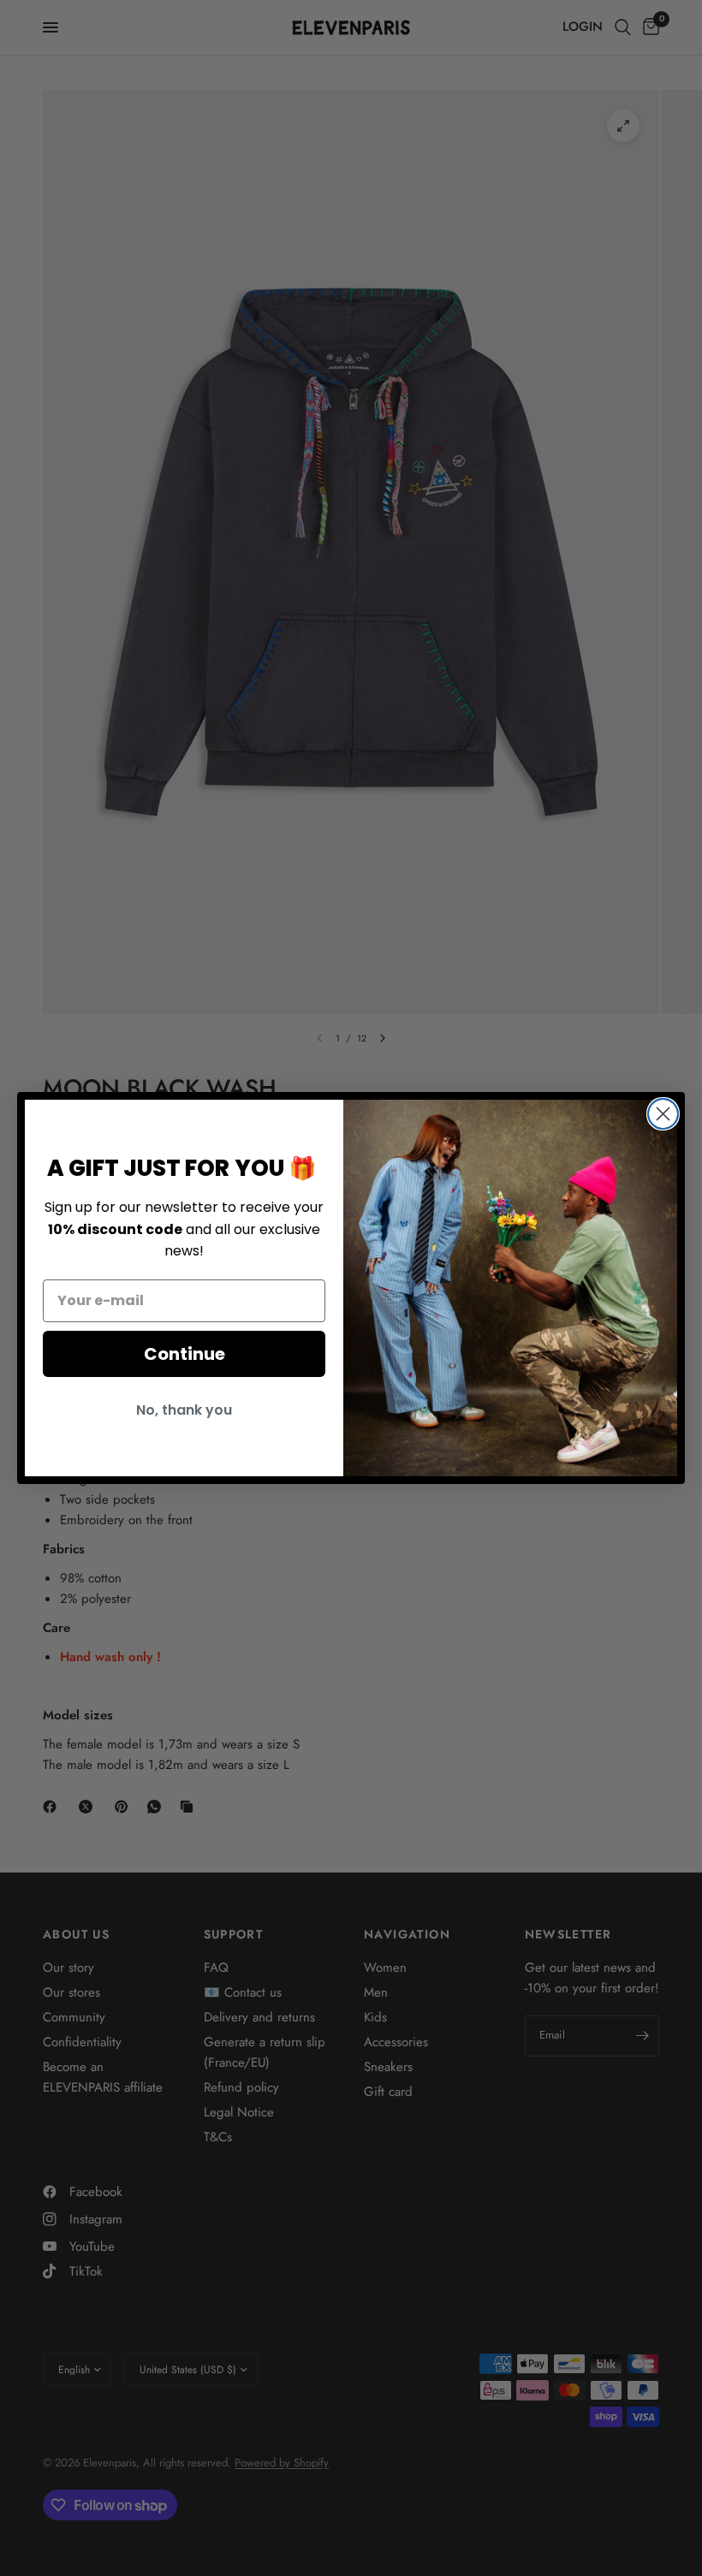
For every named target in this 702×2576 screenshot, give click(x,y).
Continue (184, 1354)
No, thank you (184, 1410)
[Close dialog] (663, 1114)
